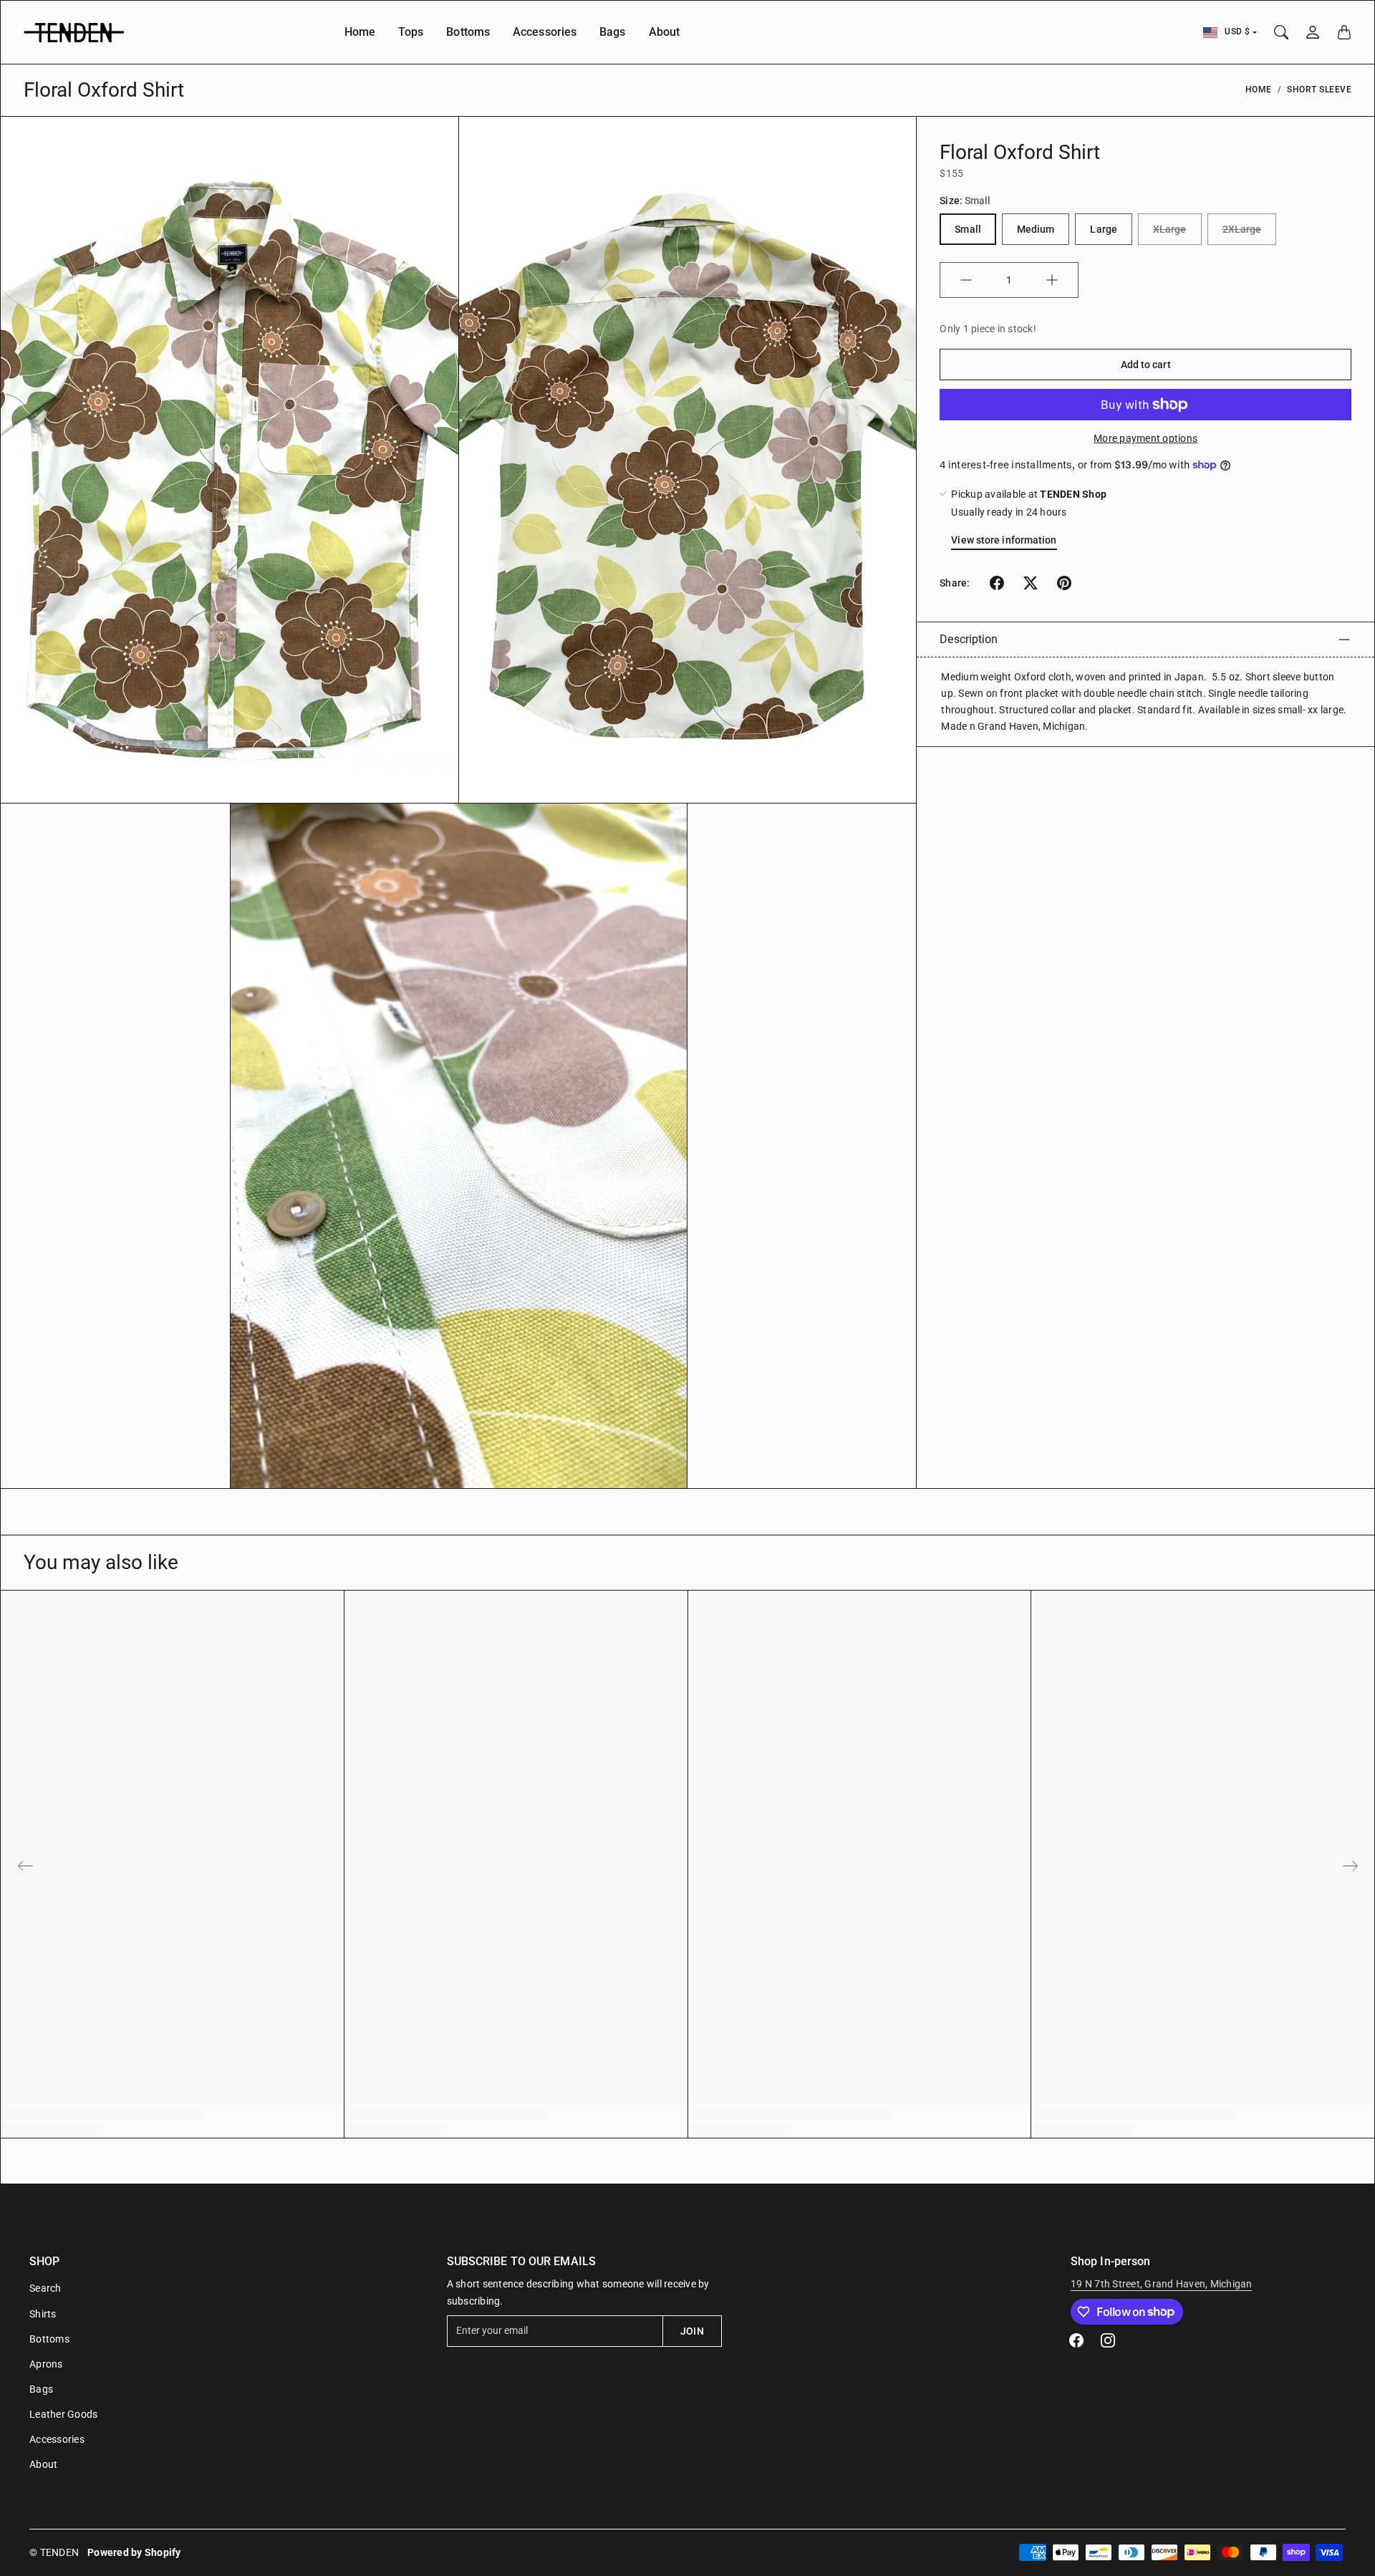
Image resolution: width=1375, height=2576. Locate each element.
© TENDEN (54, 2552)
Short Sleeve (1319, 90)
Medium (1036, 229)
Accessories (545, 32)
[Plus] (1052, 280)
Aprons (46, 2364)
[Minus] (966, 280)
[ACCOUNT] (1313, 32)
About (665, 32)
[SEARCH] (1281, 32)
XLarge (1170, 229)
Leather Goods (63, 2414)
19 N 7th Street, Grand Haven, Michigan (1162, 2284)
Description (969, 639)
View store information (1004, 540)
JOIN (692, 2331)
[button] (997, 583)
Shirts (43, 2314)
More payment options (1145, 438)
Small (968, 229)
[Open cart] (1344, 32)
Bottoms (468, 32)
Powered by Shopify (134, 2552)
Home (360, 32)
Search (45, 2288)
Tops (411, 32)
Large (1104, 229)
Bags (612, 32)
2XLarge (1242, 229)
